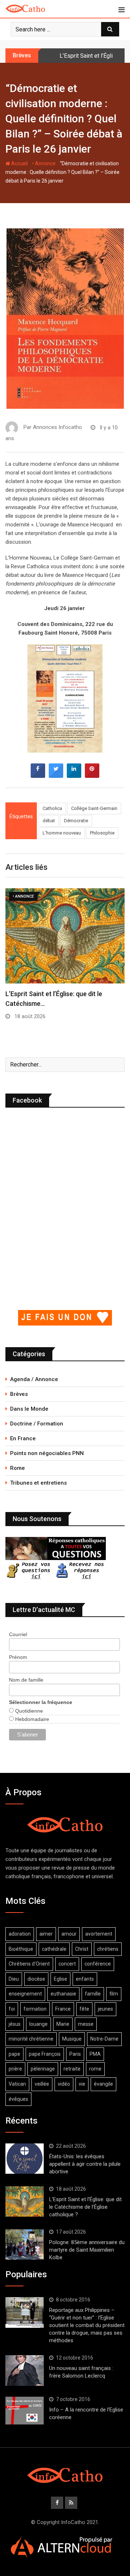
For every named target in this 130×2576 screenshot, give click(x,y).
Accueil (19, 163)
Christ (82, 1949)
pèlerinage (43, 2069)
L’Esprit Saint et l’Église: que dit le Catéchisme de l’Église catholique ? (85, 2207)
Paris (75, 2054)
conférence (98, 1964)
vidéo (64, 2084)
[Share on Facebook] (38, 776)
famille (93, 1994)
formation (35, 2009)
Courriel (18, 1634)
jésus (15, 2024)
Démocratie (76, 821)
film (114, 1994)
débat (49, 821)
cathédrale (54, 1949)
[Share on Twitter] (56, 776)
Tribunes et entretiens (38, 1483)
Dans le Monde (29, 1409)
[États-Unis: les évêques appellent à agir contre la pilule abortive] (25, 2159)
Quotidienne (28, 1711)
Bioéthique (21, 1949)
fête (84, 2009)
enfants (85, 1979)
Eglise (60, 1979)
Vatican (17, 2084)
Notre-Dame (104, 2039)
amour (69, 1934)
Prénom (18, 1657)
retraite (72, 2069)
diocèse (36, 1979)
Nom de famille (26, 1680)
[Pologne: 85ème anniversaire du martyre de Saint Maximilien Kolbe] (25, 2244)
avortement (99, 1934)
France (63, 2009)
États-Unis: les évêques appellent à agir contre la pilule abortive (85, 2164)
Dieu (14, 1979)
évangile (103, 2084)
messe (86, 2024)
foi (12, 2009)
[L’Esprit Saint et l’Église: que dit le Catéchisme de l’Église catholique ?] (25, 2202)
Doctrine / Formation (37, 1424)
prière (15, 2069)
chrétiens (108, 1949)
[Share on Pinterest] (92, 776)
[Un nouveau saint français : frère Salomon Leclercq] (25, 2370)
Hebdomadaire (31, 1719)
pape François (45, 2054)
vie (82, 2084)
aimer (46, 1934)
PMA (95, 2054)
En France (23, 1438)
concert (67, 1964)
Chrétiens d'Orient (29, 1964)
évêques (18, 2099)
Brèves (19, 1394)
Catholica (52, 808)
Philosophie (102, 833)
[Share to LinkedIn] (74, 776)
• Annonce (44, 163)
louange (38, 2024)
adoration (20, 1934)
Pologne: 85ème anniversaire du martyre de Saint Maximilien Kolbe (87, 2250)
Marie (63, 2024)
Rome (18, 1468)
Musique (72, 2039)
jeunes (105, 2009)
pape (14, 2054)
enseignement (25, 1994)
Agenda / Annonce (34, 1379)
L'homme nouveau (62, 833)
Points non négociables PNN (47, 1453)
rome (95, 2069)
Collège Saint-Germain (94, 808)
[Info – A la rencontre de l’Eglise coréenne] (25, 2411)
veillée (42, 2084)
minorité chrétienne (31, 2039)
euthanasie (63, 1994)
